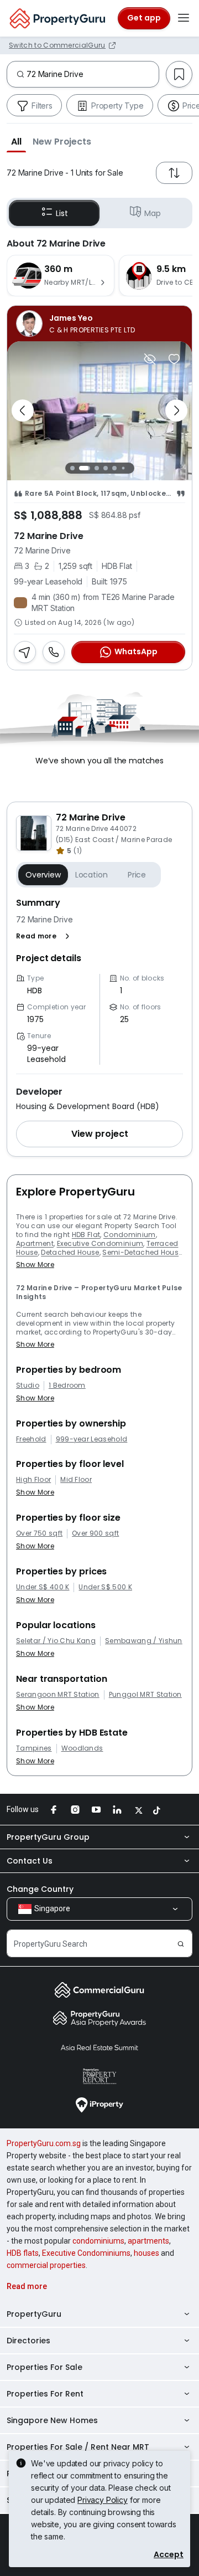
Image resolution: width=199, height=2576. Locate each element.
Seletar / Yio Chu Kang (56, 1641)
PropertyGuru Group (48, 1837)
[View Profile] (99, 324)
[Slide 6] (123, 468)
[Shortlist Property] (174, 359)
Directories (28, 2341)
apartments (148, 2241)
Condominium (130, 1235)
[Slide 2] (85, 468)
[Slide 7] (132, 468)
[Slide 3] (97, 468)
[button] (16, 141)
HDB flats (23, 2253)
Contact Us (30, 1861)
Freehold (31, 1439)
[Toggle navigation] (184, 18)
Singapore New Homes (52, 2420)
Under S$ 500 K (105, 1587)
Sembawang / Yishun (144, 1641)
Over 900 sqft (95, 1533)
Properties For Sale (44, 2367)
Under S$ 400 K (43, 1587)
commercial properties (46, 2265)
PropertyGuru (34, 2314)
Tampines (34, 1748)
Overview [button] (43, 875)
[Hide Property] (150, 359)
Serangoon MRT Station (58, 1695)
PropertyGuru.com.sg (44, 2143)
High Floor (33, 1480)
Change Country (40, 1889)
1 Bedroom (67, 1386)
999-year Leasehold (92, 1439)
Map (153, 213)
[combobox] (93, 74)
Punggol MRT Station (145, 1695)
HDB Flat (86, 1235)
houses (146, 2253)
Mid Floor (76, 1480)
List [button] (62, 213)
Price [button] (137, 875)
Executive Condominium (100, 1243)
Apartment (35, 1243)
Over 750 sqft (39, 1533)
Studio (28, 1386)
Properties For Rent (45, 2394)
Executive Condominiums (86, 2253)
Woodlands (82, 1748)
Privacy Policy (103, 2500)
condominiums (98, 2241)
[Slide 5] (114, 468)
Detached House (70, 1252)
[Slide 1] (72, 468)
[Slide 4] (106, 468)
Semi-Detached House (142, 1252)
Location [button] (91, 875)
